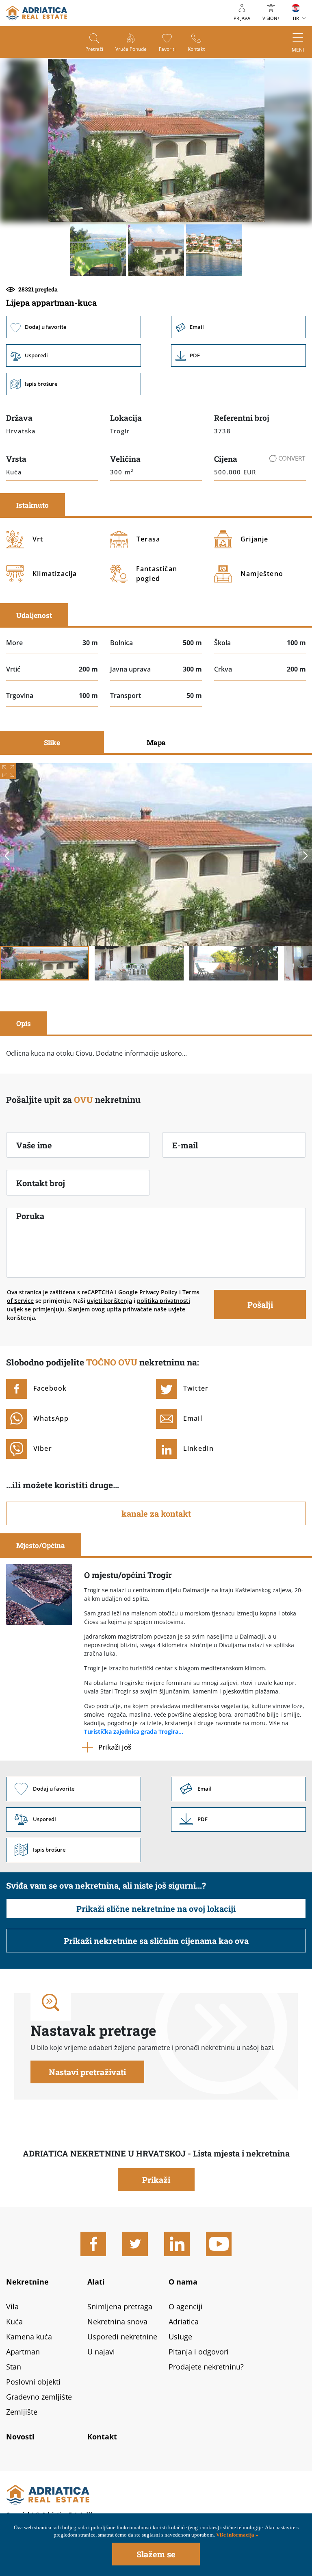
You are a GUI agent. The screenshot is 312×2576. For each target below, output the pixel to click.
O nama (183, 2282)
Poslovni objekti (33, 2382)
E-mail (185, 1145)
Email (238, 327)
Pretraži (94, 49)
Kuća (14, 2322)
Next (305, 856)
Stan (14, 2367)
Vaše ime (34, 1145)
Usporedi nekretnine (122, 2337)
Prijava (242, 18)
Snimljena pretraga (120, 2306)
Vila (12, 2306)
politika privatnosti (164, 1301)
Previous (7, 856)
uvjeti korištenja (109, 1301)
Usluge (180, 2337)
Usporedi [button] (74, 355)
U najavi (101, 2352)
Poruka (30, 1216)
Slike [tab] (52, 742)
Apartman (23, 2352)
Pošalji (260, 1304)
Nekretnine (27, 2282)
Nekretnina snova (117, 2322)
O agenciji (186, 2306)
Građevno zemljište (39, 2397)
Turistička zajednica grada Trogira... (134, 1731)
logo (37, 13)
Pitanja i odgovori (199, 2352)
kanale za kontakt (156, 1513)
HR (296, 18)
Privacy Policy (158, 1292)
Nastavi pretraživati (87, 2072)
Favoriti (167, 49)
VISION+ (271, 18)
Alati (96, 2282)
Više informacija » (237, 2535)
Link (238, 355)
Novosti (20, 2437)
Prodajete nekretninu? (206, 2367)
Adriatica (184, 2322)
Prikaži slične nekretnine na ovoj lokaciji (156, 1909)
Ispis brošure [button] (74, 384)
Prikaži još (115, 1747)
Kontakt (196, 49)
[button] (98, 250)
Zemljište (22, 2412)
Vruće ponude (131, 49)
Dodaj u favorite (74, 327)
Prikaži (156, 2180)
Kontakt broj (41, 1183)
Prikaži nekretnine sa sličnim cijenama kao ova (156, 1941)
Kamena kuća (29, 2337)
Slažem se (156, 2554)
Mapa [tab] (156, 742)
